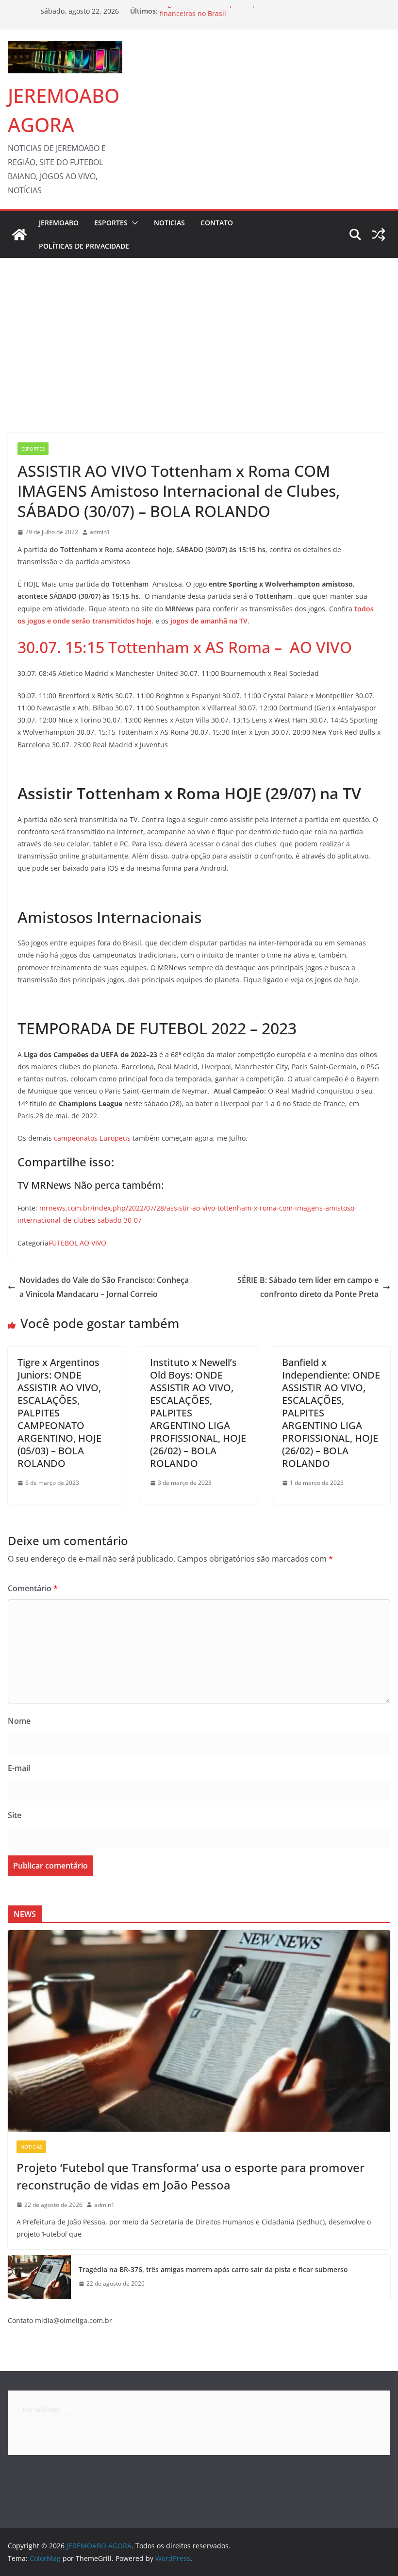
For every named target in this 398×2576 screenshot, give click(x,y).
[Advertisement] (199, 331)
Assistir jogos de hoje (95, 2410)
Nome (19, 1721)
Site (15, 1815)
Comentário (33, 1588)
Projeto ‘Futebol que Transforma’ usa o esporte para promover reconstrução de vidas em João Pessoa (191, 2176)
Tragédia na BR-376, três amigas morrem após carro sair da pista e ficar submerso (213, 2269)
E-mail (19, 1768)
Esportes (111, 223)
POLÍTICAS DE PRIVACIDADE (84, 246)
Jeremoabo (59, 223)
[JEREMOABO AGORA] (19, 235)
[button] (133, 223)
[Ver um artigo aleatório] (379, 235)
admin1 (100, 532)
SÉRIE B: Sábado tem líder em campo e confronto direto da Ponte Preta (308, 1287)
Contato (217, 223)
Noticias (169, 223)
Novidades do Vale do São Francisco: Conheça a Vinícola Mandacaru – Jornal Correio (104, 1287)
